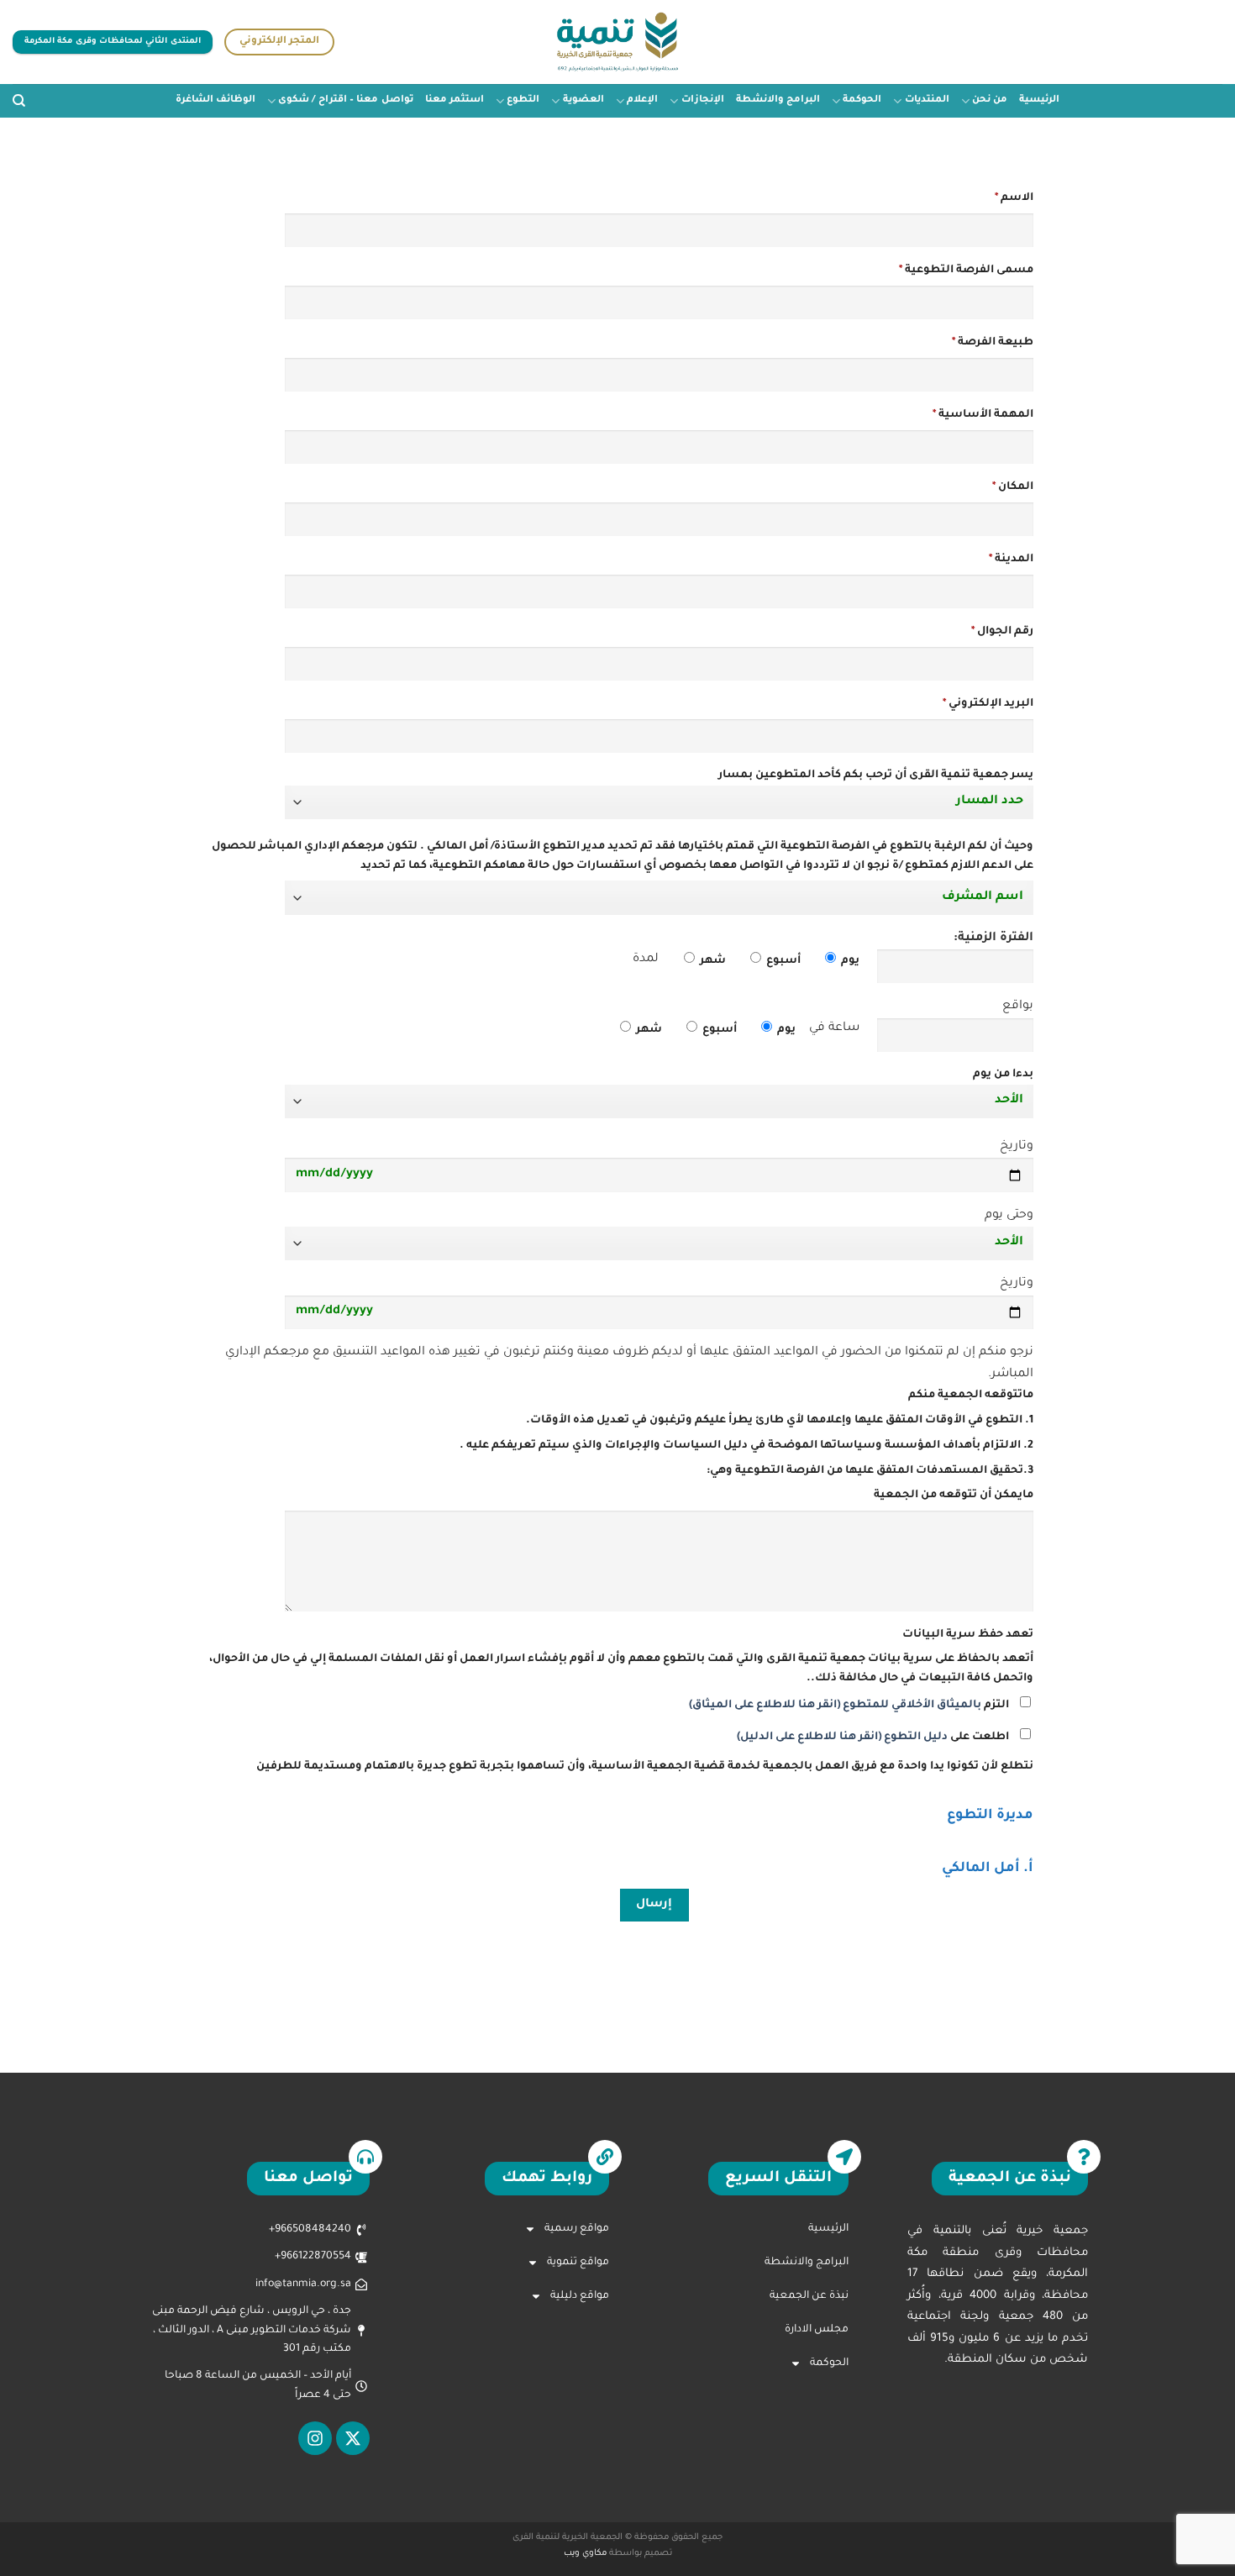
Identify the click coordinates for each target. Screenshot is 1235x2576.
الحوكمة (862, 100)
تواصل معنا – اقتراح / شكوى (345, 100)
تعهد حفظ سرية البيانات (968, 1635)
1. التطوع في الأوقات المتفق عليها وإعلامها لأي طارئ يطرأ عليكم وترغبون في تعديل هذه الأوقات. (780, 1421)
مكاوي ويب (585, 2554)
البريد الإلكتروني (988, 704)
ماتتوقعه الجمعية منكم (971, 1396)
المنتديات (927, 100)
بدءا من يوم (1003, 1075)
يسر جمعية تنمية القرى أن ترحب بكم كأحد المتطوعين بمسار (876, 775)
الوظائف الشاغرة (215, 100)
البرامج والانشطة (778, 100)
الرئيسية (1039, 100)
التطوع (523, 100)
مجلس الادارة (817, 2330)
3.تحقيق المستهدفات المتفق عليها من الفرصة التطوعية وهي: (870, 1471)
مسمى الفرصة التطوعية (966, 271)
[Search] (19, 101)
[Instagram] (315, 2438)
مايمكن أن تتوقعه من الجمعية (954, 1496)
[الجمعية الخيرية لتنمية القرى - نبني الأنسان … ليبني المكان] (618, 42)
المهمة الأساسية (983, 415)
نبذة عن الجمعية (809, 2296)
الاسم (1014, 198)
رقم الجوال (1002, 632)
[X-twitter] (353, 2438)
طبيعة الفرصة (993, 343)
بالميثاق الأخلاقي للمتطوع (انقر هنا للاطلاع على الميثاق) (835, 1706)
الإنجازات (702, 100)
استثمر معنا (455, 100)
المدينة (1011, 560)
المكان (1013, 487)
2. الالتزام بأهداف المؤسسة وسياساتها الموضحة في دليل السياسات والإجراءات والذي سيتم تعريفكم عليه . (746, 1446)
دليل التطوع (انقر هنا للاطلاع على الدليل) (842, 1737)
